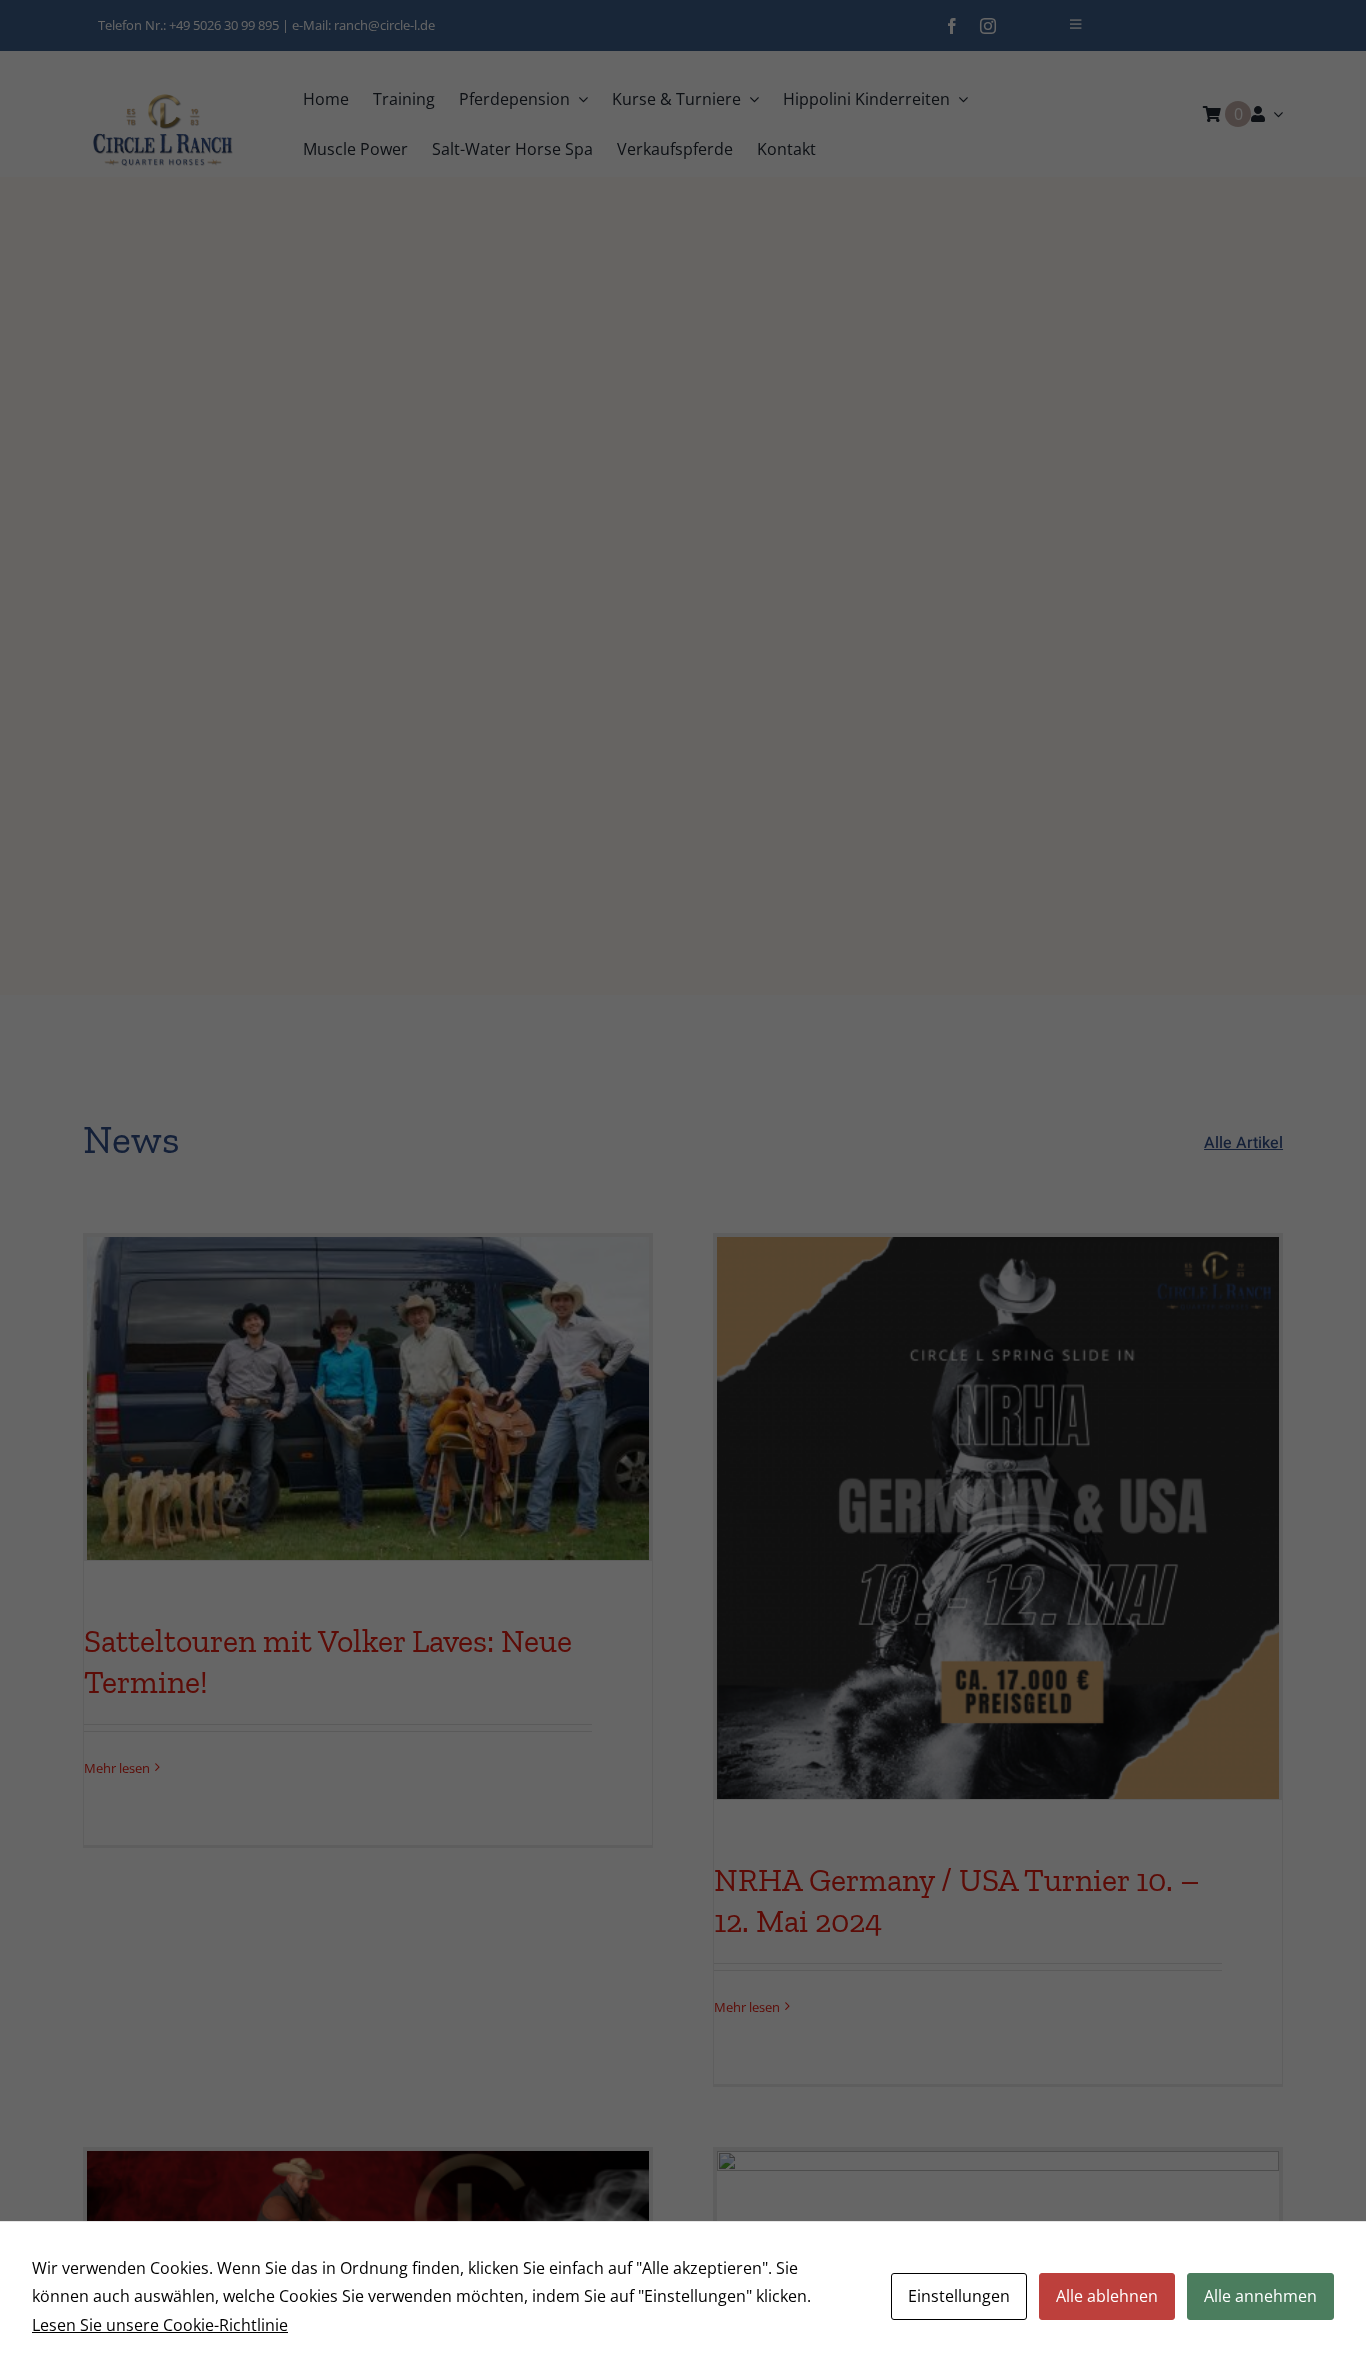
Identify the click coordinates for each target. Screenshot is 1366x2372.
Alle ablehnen (1107, 2296)
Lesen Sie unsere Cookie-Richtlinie (160, 2325)
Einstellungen (959, 2296)
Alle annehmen (1260, 2296)
